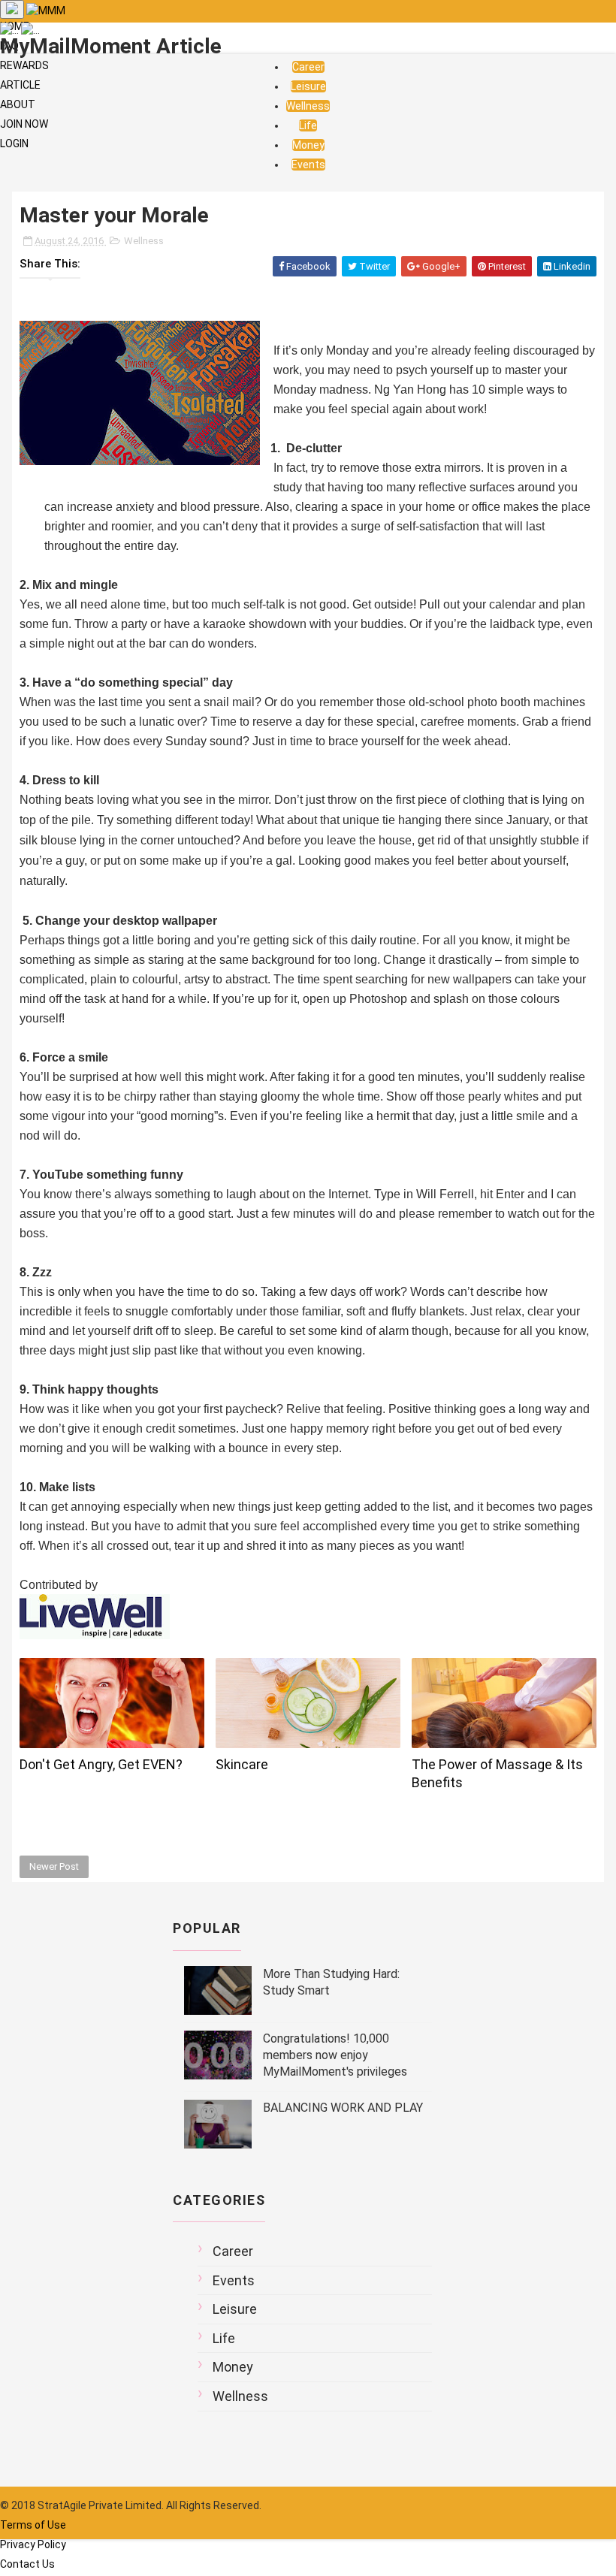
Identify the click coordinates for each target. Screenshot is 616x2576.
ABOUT (18, 104)
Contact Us (27, 2564)
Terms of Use (33, 2525)
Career (308, 67)
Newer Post (54, 1866)
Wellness (308, 106)
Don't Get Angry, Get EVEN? (101, 1764)
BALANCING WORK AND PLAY (343, 2108)
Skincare (242, 1764)
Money (308, 145)
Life (308, 125)
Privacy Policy (33, 2544)
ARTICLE (20, 85)
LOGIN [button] (14, 143)
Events (308, 165)
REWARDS (24, 65)
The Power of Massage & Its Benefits (497, 1773)
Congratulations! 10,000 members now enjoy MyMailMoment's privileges (335, 2055)
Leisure (308, 86)
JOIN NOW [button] (24, 124)
